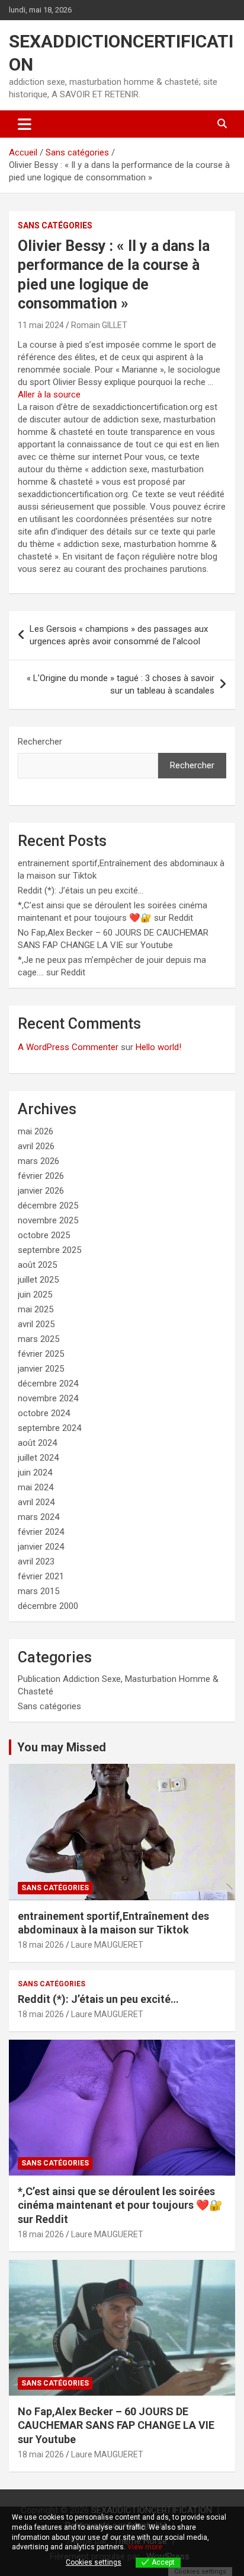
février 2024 (41, 1532)
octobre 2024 (44, 1413)
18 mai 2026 (41, 1945)
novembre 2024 (48, 1398)
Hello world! (158, 1047)
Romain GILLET (99, 325)
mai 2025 (36, 1309)
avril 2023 (36, 1561)
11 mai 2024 (41, 325)
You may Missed (62, 1747)
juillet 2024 (38, 1458)
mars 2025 (38, 1339)
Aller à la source (49, 395)
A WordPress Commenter (68, 1047)
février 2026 (41, 1176)
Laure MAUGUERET (107, 1945)
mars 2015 (38, 1591)
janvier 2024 (41, 1547)
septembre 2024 (49, 1428)
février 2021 (41, 1576)
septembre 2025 (49, 1250)
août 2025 (37, 1265)
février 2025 (41, 1354)
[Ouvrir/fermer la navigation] (25, 124)
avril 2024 (36, 1502)
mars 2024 (38, 1517)
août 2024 (37, 1443)
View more (145, 2547)
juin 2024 (35, 1473)
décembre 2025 (48, 1206)
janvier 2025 (41, 1369)
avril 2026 (36, 1146)
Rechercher (40, 742)
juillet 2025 (38, 1280)
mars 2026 (38, 1161)
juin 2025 (35, 1295)
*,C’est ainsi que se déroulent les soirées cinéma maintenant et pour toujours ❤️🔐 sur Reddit (120, 2205)
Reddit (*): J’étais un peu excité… (81, 891)
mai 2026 (36, 1131)
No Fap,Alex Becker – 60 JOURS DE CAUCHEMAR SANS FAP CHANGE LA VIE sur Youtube (116, 2425)
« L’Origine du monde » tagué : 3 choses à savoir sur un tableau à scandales (121, 684)
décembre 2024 (48, 1384)
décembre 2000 (48, 1606)
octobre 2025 (44, 1235)
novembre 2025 (48, 1220)
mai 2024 (36, 1487)
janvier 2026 (41, 1191)
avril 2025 (36, 1324)
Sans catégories (55, 225)
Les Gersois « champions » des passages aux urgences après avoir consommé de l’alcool (119, 635)
